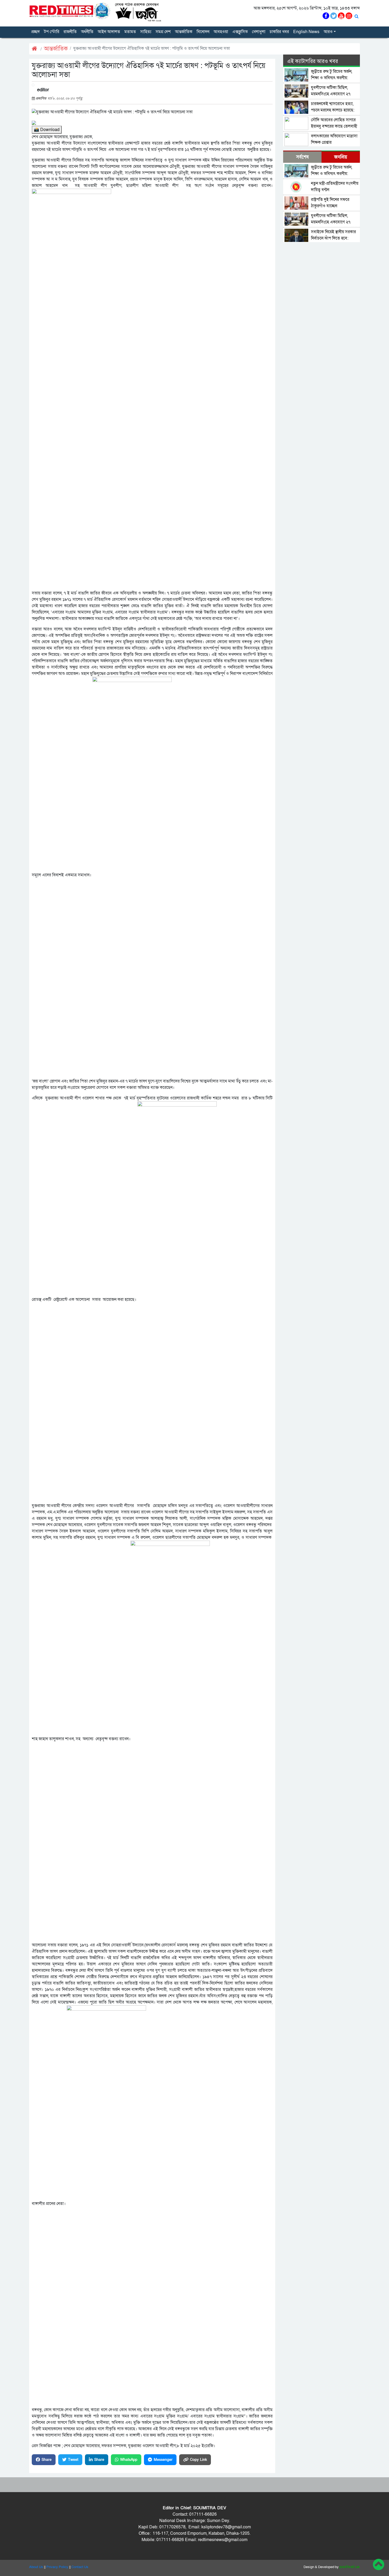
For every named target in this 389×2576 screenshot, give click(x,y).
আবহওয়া (221, 32)
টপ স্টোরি (52, 32)
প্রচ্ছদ (35, 32)
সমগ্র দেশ (163, 32)
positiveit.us (350, 2567)
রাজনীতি (70, 32)
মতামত (130, 32)
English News (306, 32)
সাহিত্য (146, 32)
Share (47, 2460)
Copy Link (198, 2460)
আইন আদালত (109, 32)
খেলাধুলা (259, 32)
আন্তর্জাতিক (184, 32)
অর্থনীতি (87, 32)
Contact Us (80, 2567)
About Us (36, 2567)
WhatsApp (129, 2460)
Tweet (73, 2460)
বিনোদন (203, 32)
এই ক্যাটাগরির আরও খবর (313, 61)
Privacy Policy (57, 2567)
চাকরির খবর (279, 32)
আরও (328, 32)
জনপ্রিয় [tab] (341, 157)
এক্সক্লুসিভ (240, 32)
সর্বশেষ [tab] (302, 157)
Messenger (163, 2460)
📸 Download (47, 130)
